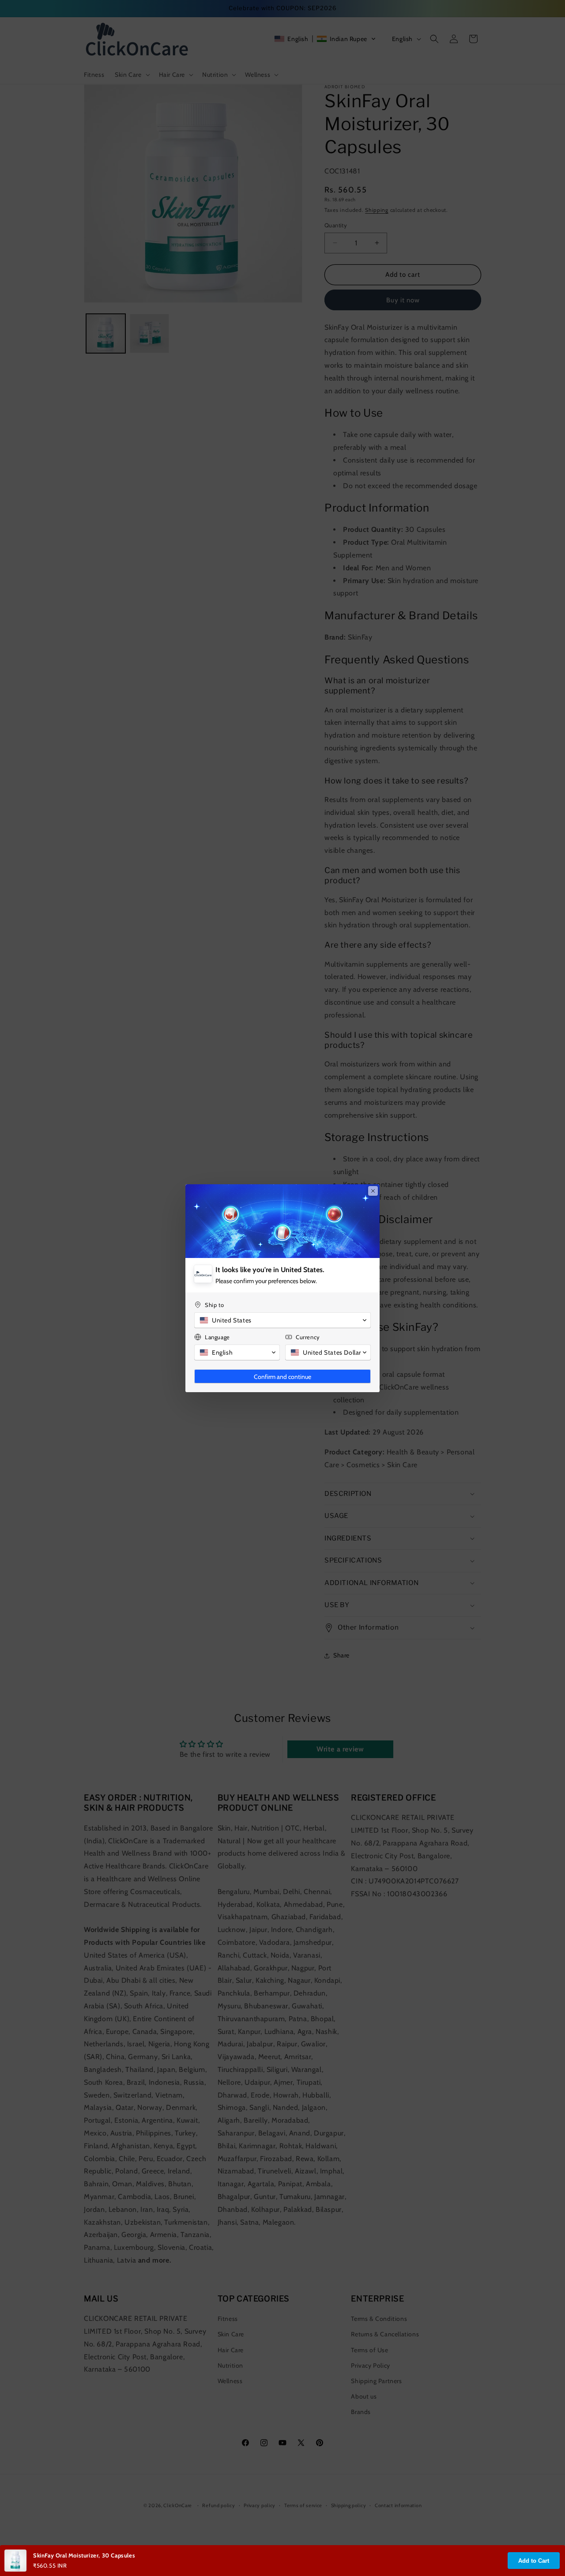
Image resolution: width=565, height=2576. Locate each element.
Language (217, 1337)
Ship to (214, 1305)
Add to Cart (534, 2561)
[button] (282, 1320)
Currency (308, 1337)
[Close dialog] (373, 1191)
